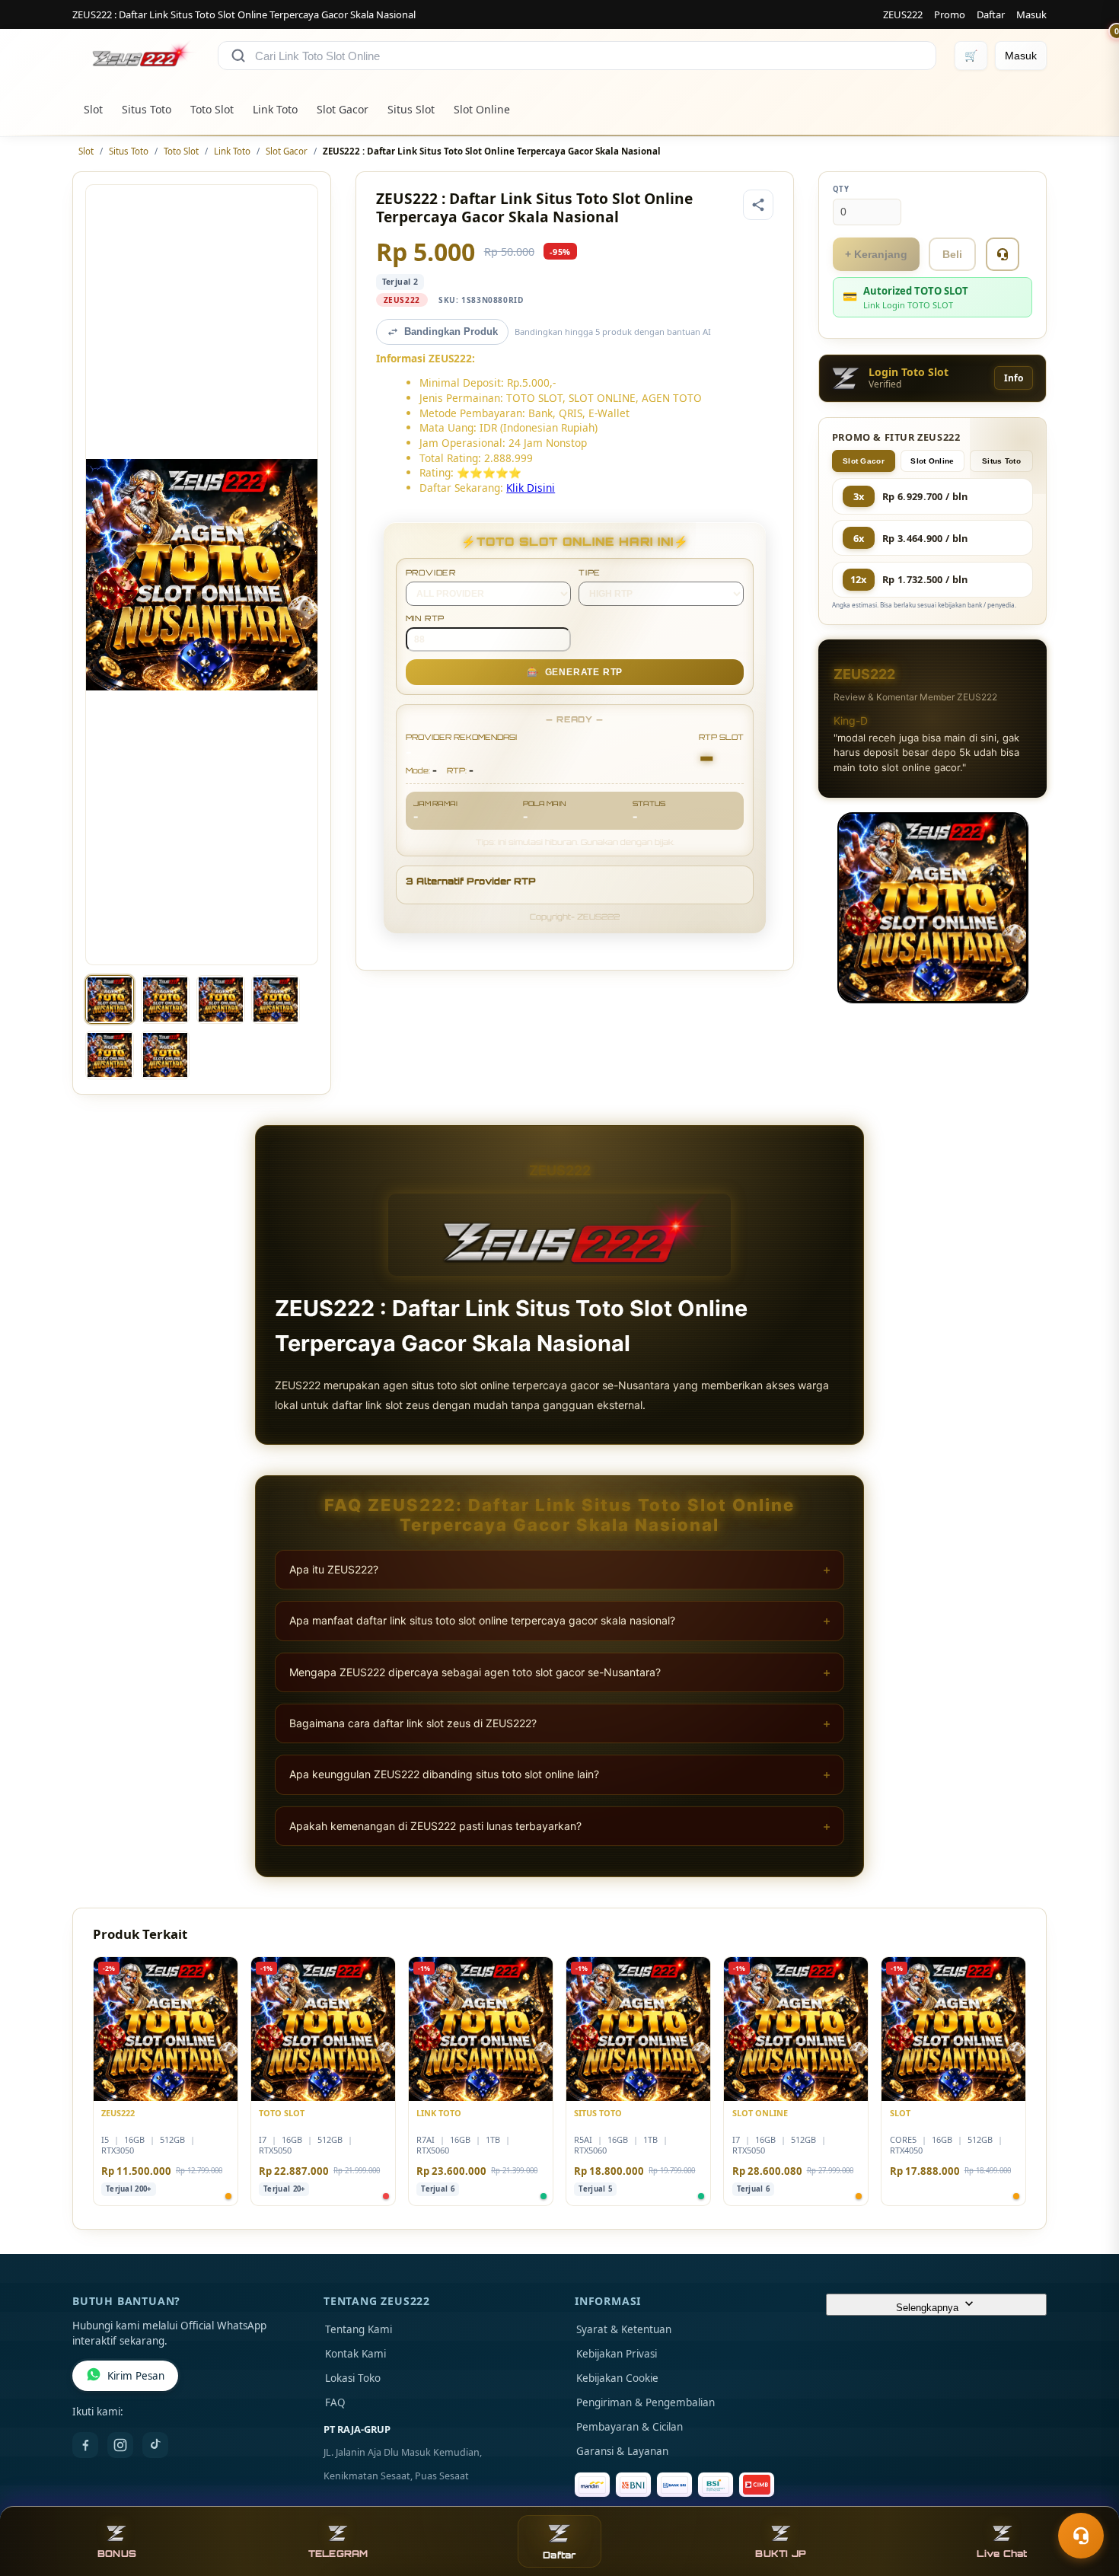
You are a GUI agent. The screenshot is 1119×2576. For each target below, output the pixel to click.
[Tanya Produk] (1003, 254)
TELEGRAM (338, 2554)
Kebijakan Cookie (617, 2378)
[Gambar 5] (110, 1055)
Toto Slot (212, 109)
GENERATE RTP (575, 672)
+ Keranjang (876, 254)
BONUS (117, 2554)
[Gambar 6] (165, 1055)
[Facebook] (85, 2445)
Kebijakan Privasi (617, 2354)
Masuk (1031, 14)
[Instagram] (120, 2445)
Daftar (991, 14)
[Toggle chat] (1081, 2536)
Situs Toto (147, 109)
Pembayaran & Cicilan (630, 2427)
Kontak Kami (355, 2354)
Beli (952, 254)
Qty (841, 189)
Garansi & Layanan (622, 2451)
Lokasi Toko (353, 2378)
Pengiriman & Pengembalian (646, 2402)
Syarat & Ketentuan (624, 2329)
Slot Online (482, 109)
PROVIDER (431, 572)
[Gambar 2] (165, 999)
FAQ (335, 2402)
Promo (950, 14)
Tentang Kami (359, 2329)
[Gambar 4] (276, 999)
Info (1014, 378)
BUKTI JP (781, 2554)
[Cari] (238, 56)
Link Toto (275, 109)
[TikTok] (155, 2445)
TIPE (590, 572)
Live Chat (1002, 2554)
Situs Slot (411, 109)
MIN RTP (426, 618)
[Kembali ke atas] (1086, 2498)
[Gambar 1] (110, 999)
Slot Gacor (343, 109)
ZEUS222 (903, 14)
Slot (93, 109)
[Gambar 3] (221, 999)
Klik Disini (531, 488)
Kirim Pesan (136, 2376)
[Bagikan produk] (758, 205)
